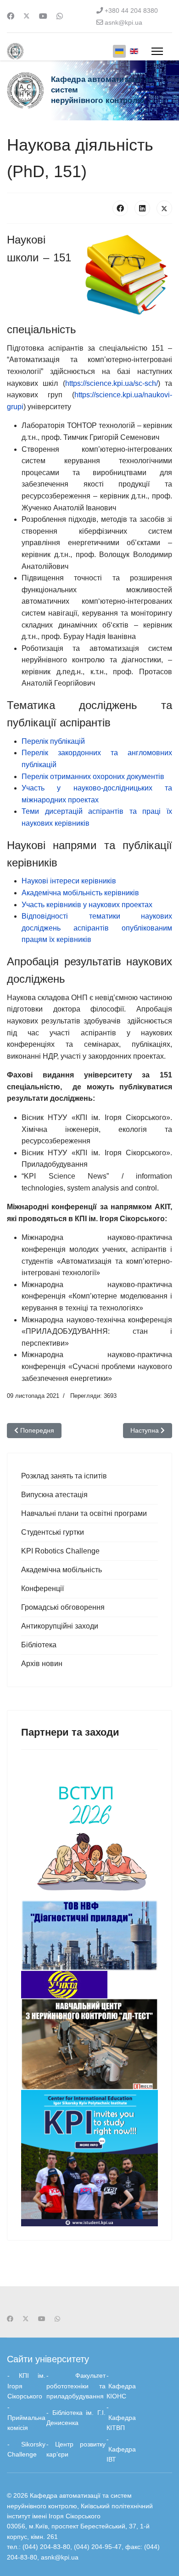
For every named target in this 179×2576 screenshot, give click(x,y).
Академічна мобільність (62, 1570)
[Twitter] (27, 16)
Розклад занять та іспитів (64, 1476)
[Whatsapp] (60, 16)
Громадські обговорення (63, 1607)
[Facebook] (11, 16)
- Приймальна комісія (26, 2417)
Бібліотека (39, 1645)
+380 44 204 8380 (131, 11)
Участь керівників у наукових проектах (87, 905)
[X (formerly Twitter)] (164, 208)
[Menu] (157, 51)
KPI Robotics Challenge (60, 1551)
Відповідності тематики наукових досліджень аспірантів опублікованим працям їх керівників (97, 928)
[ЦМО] (89, 2158)
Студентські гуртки (53, 1532)
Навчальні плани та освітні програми (84, 1513)
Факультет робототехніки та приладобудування (76, 2386)
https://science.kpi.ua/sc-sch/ (112, 383)
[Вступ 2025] (89, 1832)
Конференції (42, 1588)
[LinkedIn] (142, 208)
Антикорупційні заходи (60, 1626)
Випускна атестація (54, 1495)
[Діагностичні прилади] (89, 1935)
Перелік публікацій (53, 741)
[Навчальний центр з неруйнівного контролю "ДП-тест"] (89, 2044)
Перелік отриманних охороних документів (93, 777)
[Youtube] (43, 16)
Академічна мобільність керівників (80, 893)
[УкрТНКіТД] (89, 1985)
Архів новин (42, 1664)
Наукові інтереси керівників (69, 881)
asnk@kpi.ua (123, 22)
